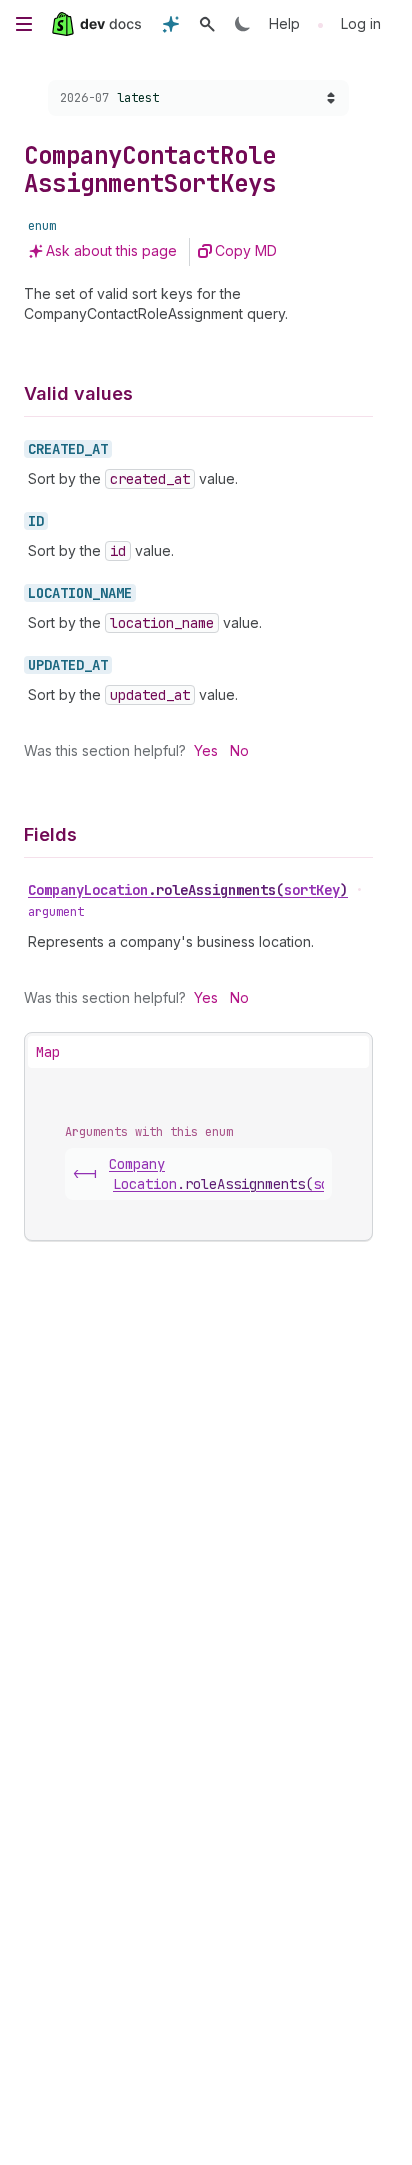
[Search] (207, 24)
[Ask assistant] (171, 24)
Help (284, 23)
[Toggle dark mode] (243, 24)
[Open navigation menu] (24, 24)
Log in (361, 23)
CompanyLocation (188, 890)
